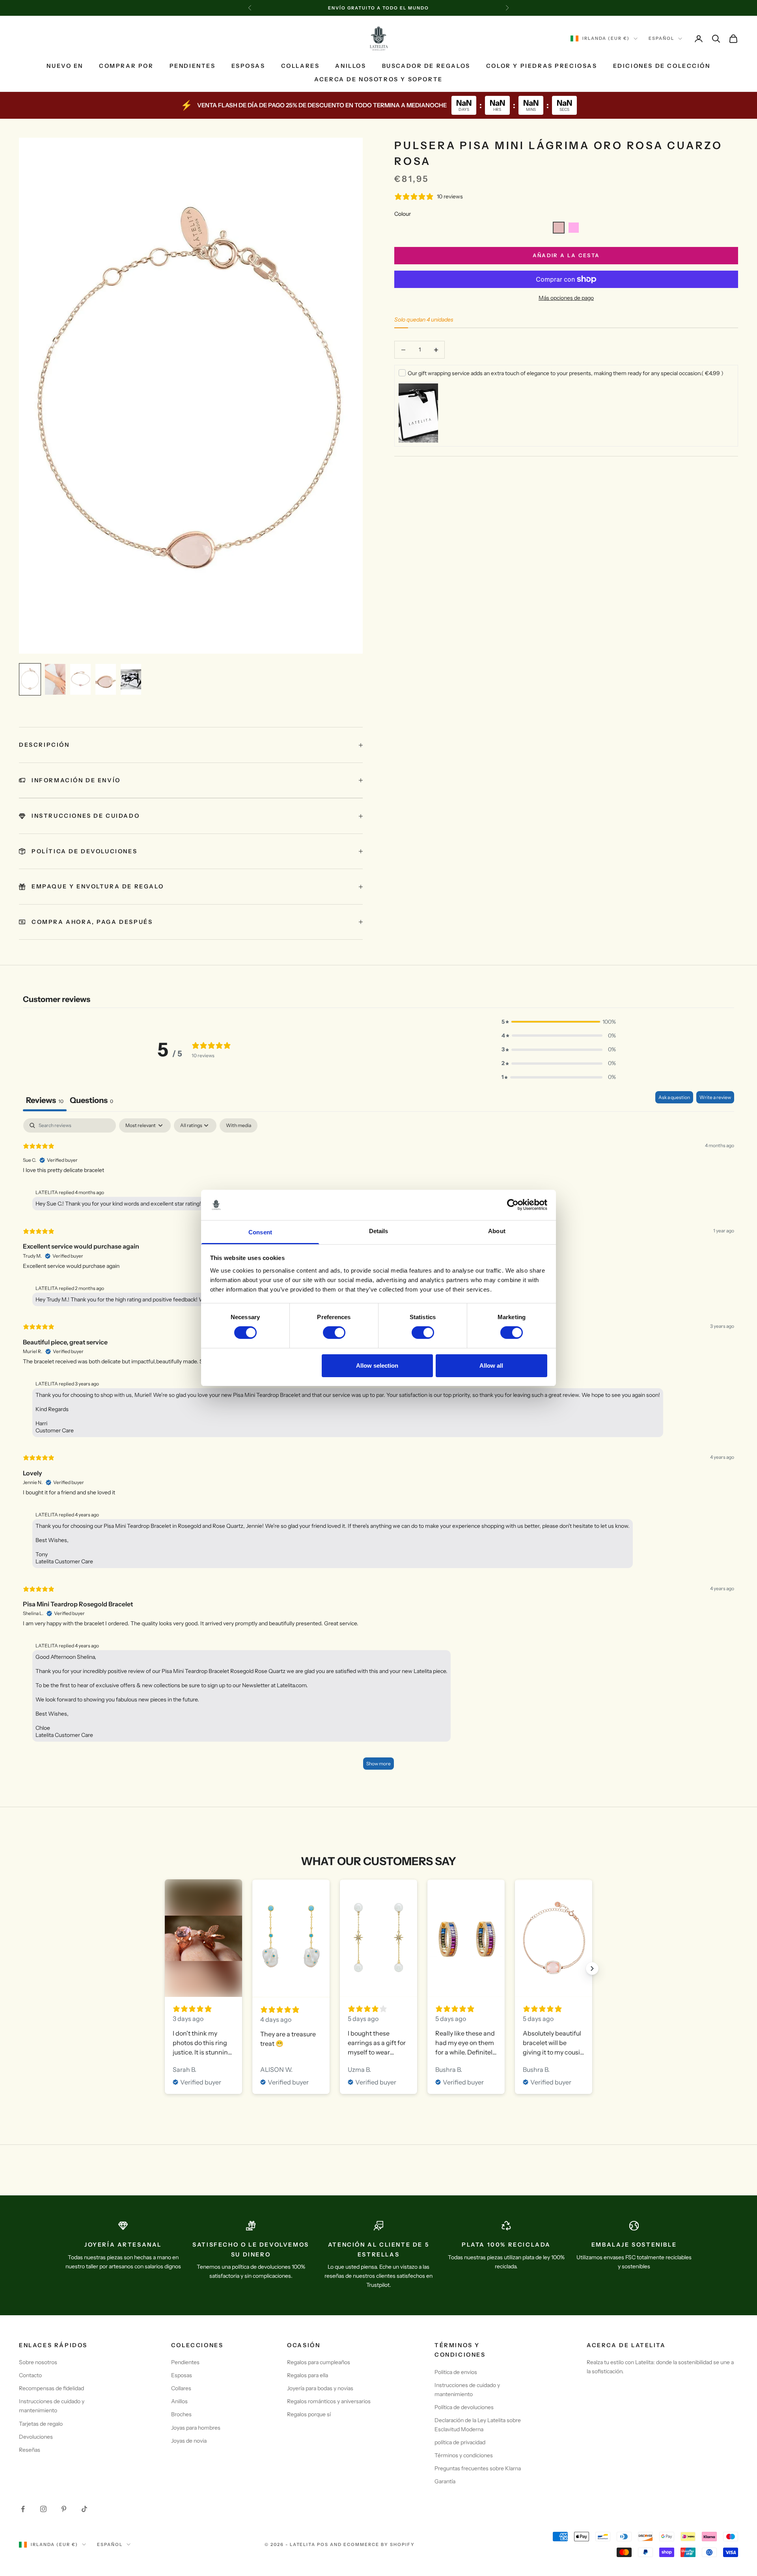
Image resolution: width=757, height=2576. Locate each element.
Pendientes (193, 66)
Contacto (30, 2375)
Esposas (248, 66)
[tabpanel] (378, 1448)
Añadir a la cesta (566, 255)
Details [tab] (379, 1231)
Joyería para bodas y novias (320, 2388)
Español (661, 39)
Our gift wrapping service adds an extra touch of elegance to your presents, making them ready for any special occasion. (566, 373)
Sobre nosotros (38, 2362)
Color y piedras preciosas (542, 66)
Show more (378, 1764)
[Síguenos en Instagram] (43, 2509)
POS (323, 2544)
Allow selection (377, 1366)
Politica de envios (456, 2372)
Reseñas (30, 2450)
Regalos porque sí (309, 2414)
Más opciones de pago (566, 298)
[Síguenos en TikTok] (84, 2509)
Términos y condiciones (464, 2455)
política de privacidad (460, 2442)
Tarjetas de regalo (41, 2424)
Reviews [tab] (45, 1100)
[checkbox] (239, 1125)
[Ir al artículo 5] (131, 679)
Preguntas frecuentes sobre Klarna (478, 2468)
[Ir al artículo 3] (80, 679)
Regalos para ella (308, 2375)
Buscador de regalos (426, 66)
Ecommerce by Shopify (379, 2544)
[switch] (334, 1333)
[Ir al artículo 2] (55, 679)
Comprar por (126, 66)
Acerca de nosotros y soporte (378, 80)
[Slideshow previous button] (165, 1968)
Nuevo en (65, 66)
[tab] (91, 1101)
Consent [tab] (260, 1232)
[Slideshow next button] (592, 1968)
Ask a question (674, 1097)
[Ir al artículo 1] (30, 679)
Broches (181, 2414)
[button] (559, 228)
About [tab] (497, 1231)
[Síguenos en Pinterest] (64, 2509)
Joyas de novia (189, 2441)
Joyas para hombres (196, 2428)
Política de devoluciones (464, 2407)
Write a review (715, 1097)
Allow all (491, 1366)
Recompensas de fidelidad (51, 2388)
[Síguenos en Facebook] (23, 2509)
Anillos (351, 66)
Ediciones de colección (662, 66)
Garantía (445, 2481)
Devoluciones (36, 2437)
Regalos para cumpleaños (319, 2362)
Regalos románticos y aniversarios (329, 2401)
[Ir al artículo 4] (106, 679)
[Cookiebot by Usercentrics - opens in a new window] (513, 1205)
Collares (300, 66)
